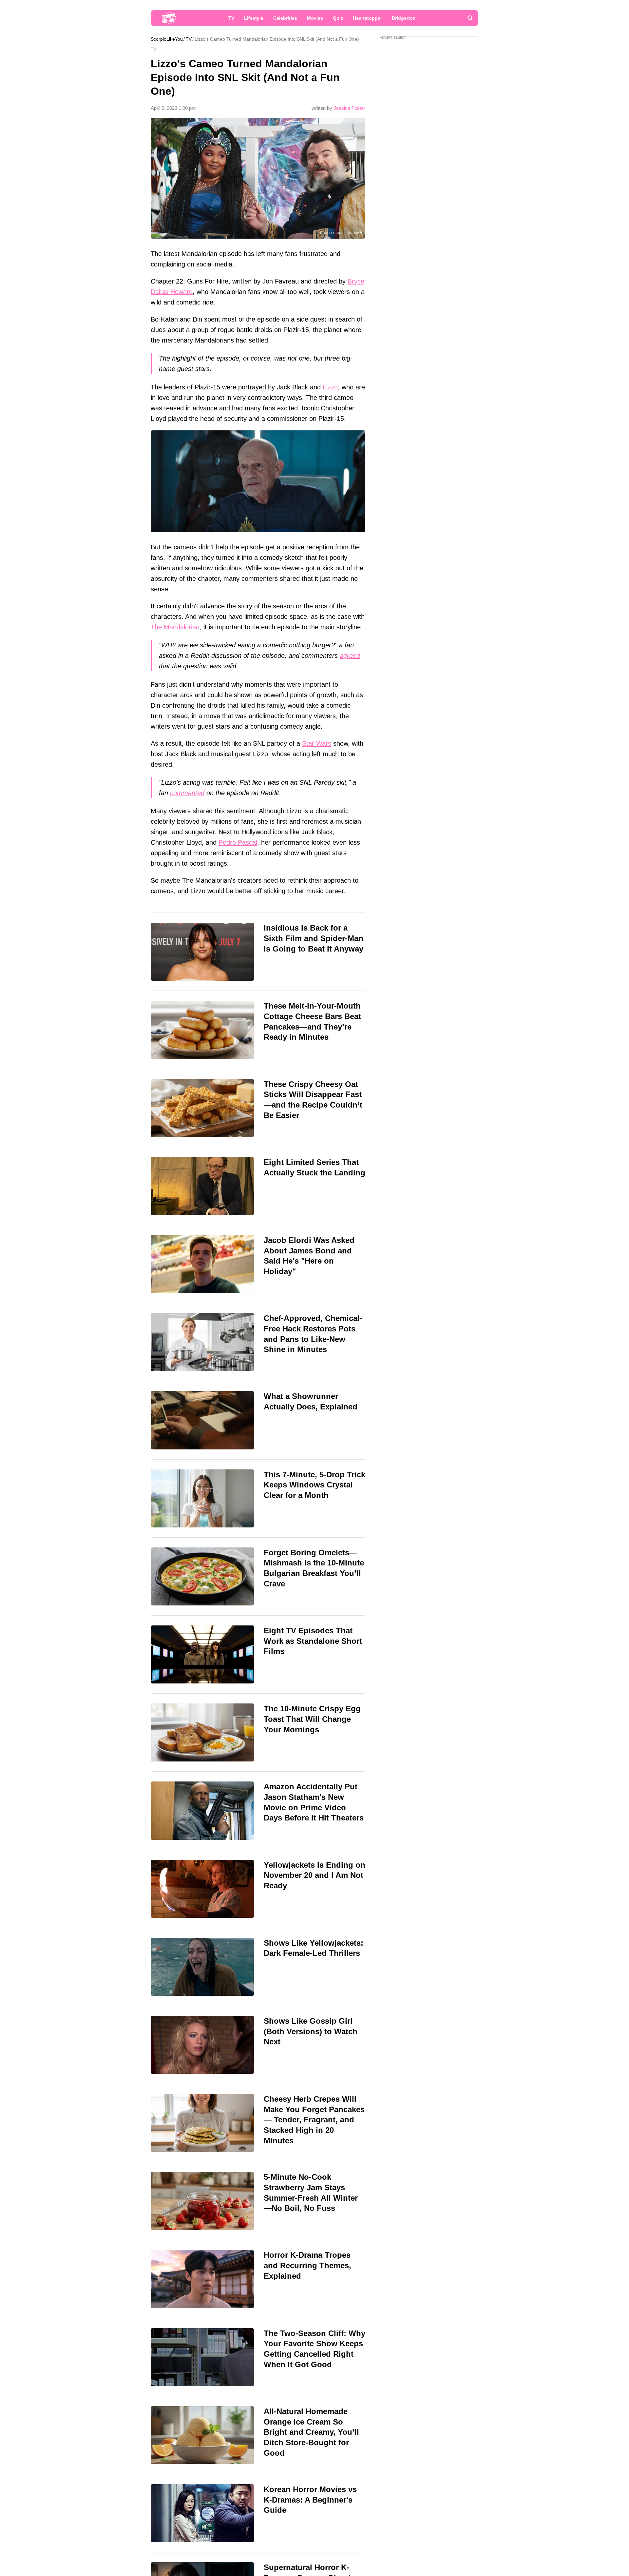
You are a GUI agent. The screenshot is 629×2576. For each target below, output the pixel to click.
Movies (315, 18)
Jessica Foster (349, 108)
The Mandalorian (175, 627)
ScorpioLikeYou (167, 39)
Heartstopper (367, 18)
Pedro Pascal (238, 842)
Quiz (338, 18)
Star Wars (317, 743)
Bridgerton (404, 18)
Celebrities (285, 18)
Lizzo (330, 387)
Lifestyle (254, 18)
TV (231, 18)
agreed (350, 656)
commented (187, 793)
